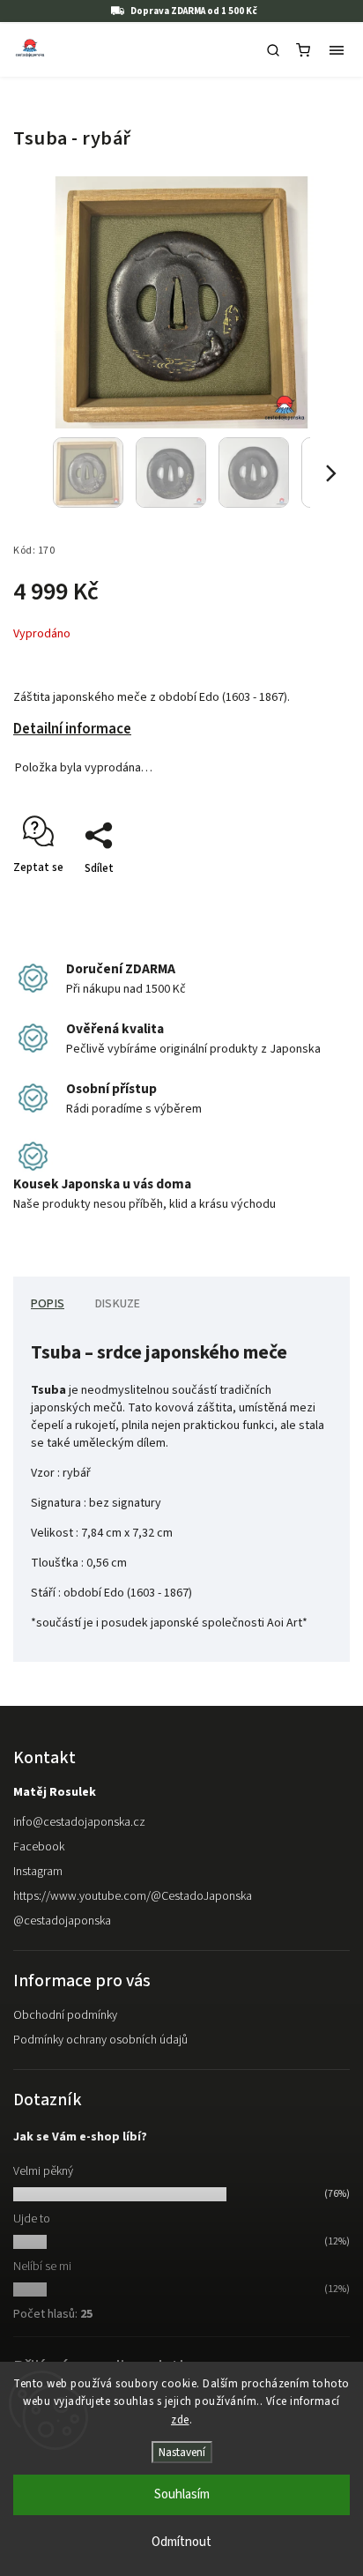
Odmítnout (181, 2542)
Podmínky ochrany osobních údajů (100, 2040)
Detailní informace (72, 729)
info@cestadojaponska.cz (79, 1822)
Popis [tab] (48, 1304)
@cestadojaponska (62, 1921)
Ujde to (32, 2219)
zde (180, 2420)
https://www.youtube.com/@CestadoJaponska (133, 1896)
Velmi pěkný (43, 2171)
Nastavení (182, 2452)
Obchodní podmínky (65, 2015)
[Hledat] (273, 50)
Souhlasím (182, 2494)
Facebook (39, 1847)
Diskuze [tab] (118, 1304)
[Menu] (337, 50)
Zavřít (307, 899)
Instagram (38, 1872)
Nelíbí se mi (42, 2267)
